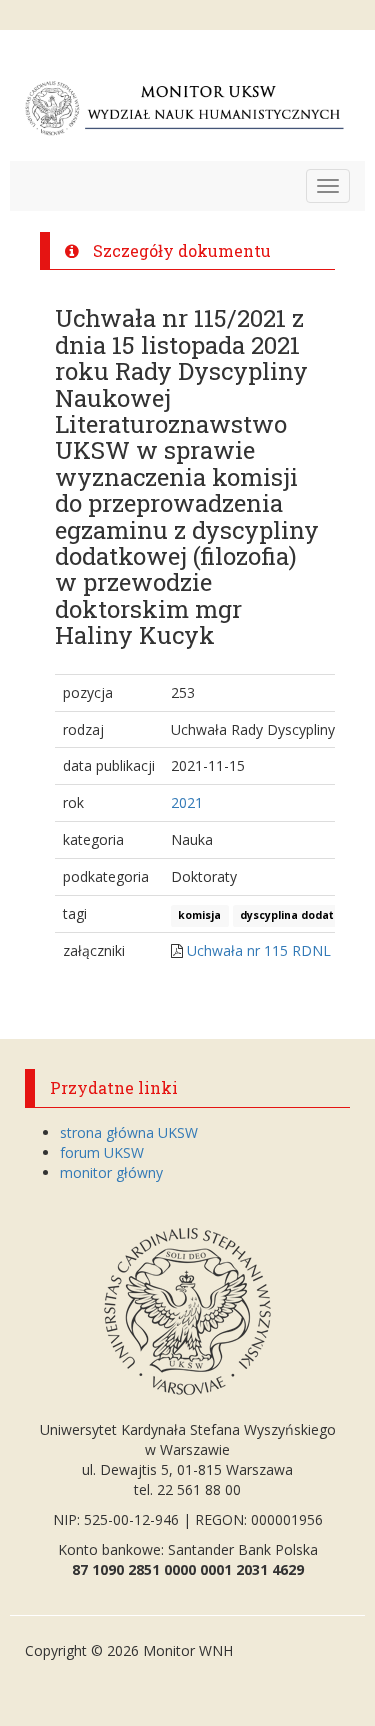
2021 (187, 802)
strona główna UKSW (129, 1132)
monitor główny (111, 1172)
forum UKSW (102, 1152)
